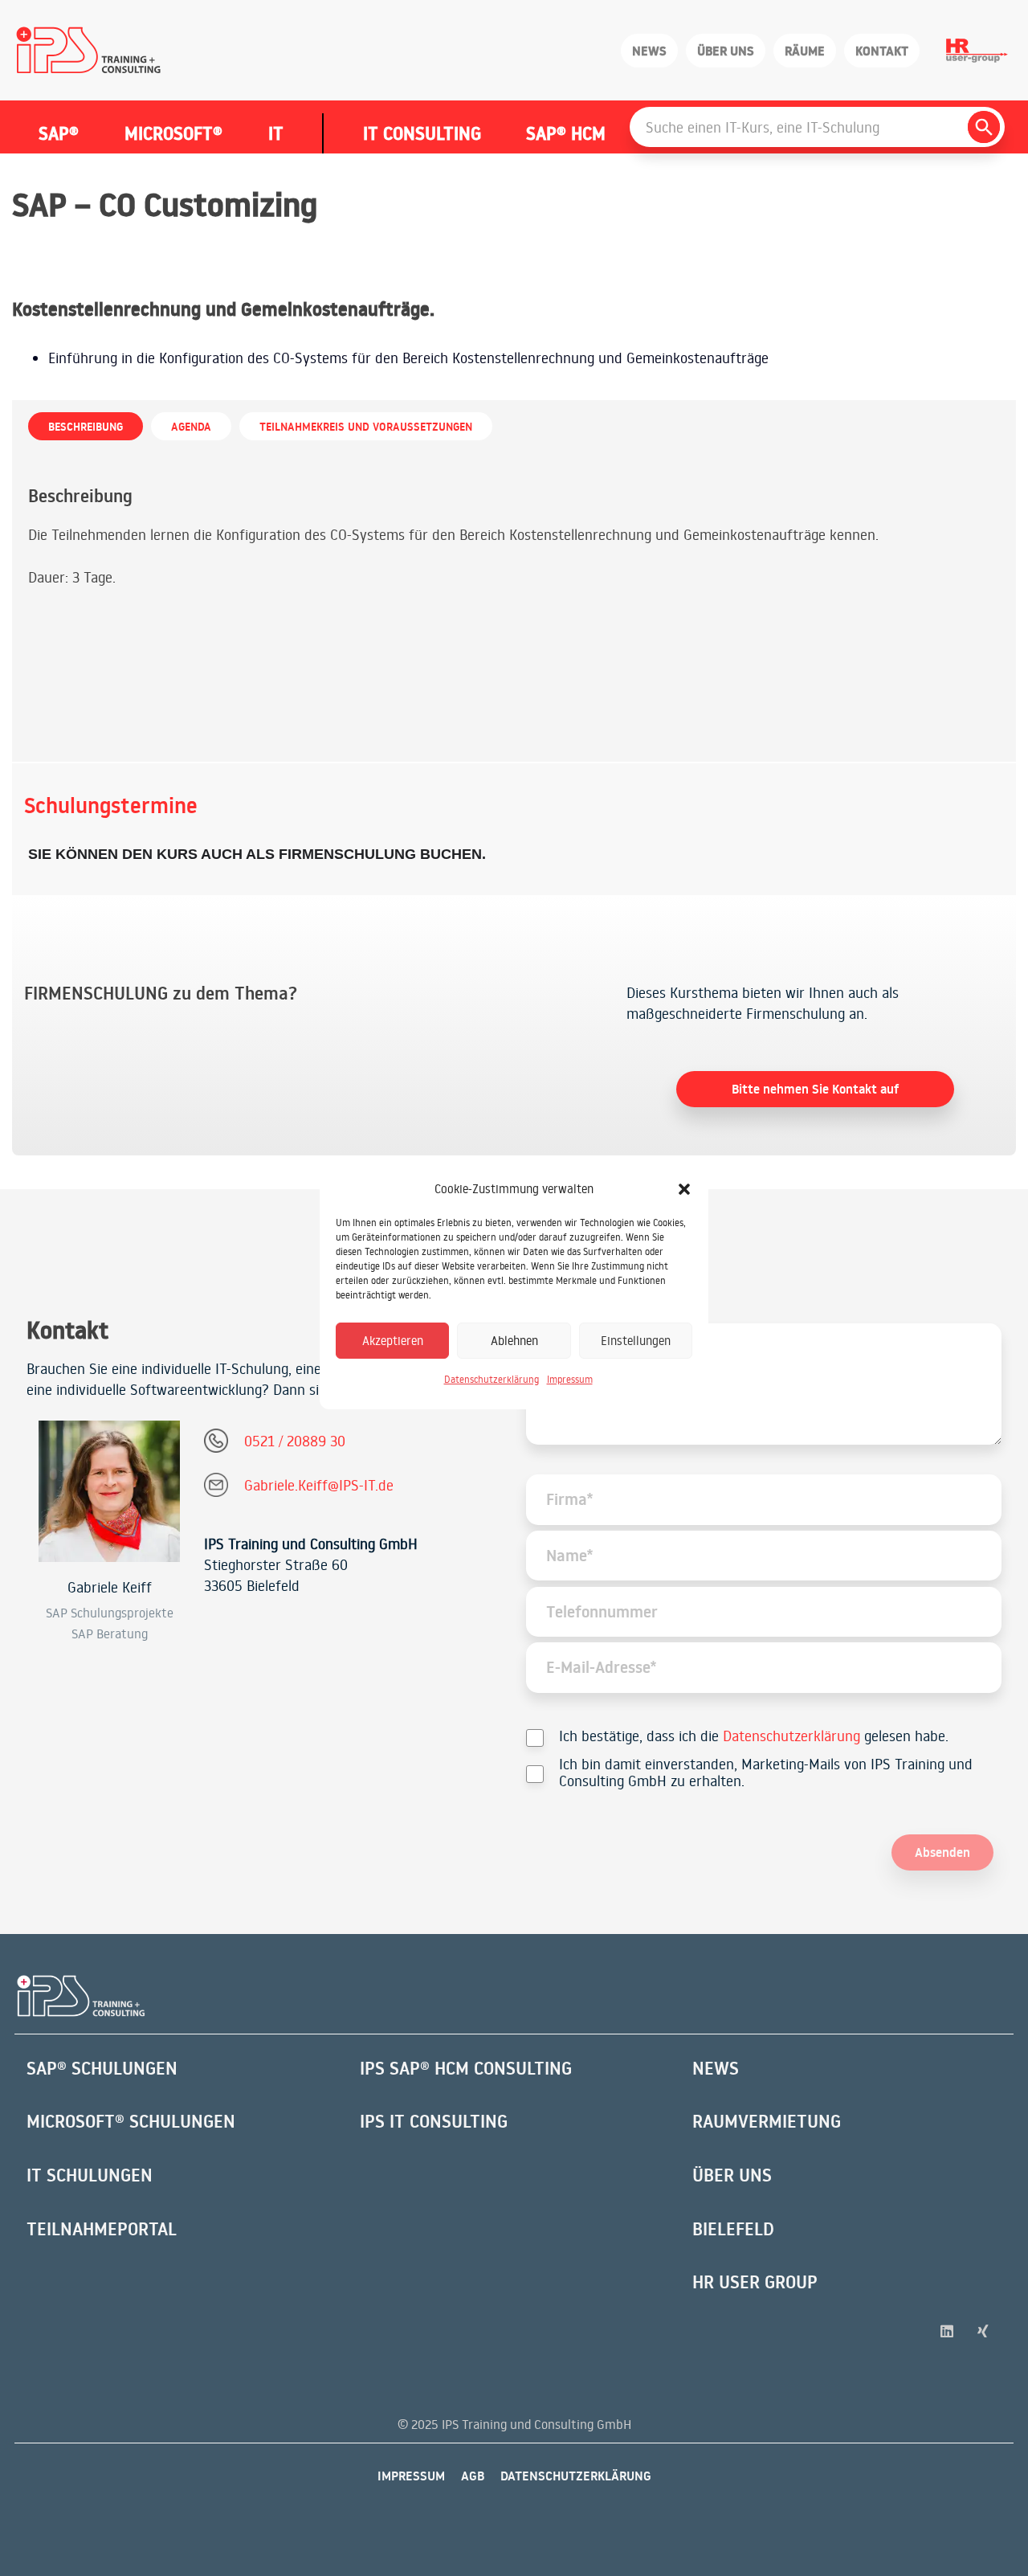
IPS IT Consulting (434, 2121)
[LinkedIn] (947, 2331)
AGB (473, 2476)
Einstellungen (636, 1341)
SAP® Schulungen (102, 2068)
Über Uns (732, 2175)
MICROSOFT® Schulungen (131, 2121)
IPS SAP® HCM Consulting (466, 2068)
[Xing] (983, 2331)
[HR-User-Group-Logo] (977, 51)
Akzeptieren (393, 1341)
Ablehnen (514, 1341)
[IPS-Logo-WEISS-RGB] (81, 1996)
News (716, 2068)
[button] (684, 1189)
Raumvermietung (767, 2121)
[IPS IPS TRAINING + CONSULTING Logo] (89, 51)
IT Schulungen (90, 2175)
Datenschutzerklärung (492, 1379)
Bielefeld (733, 2229)
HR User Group (755, 2282)
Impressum (570, 1379)
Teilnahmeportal (102, 2229)
